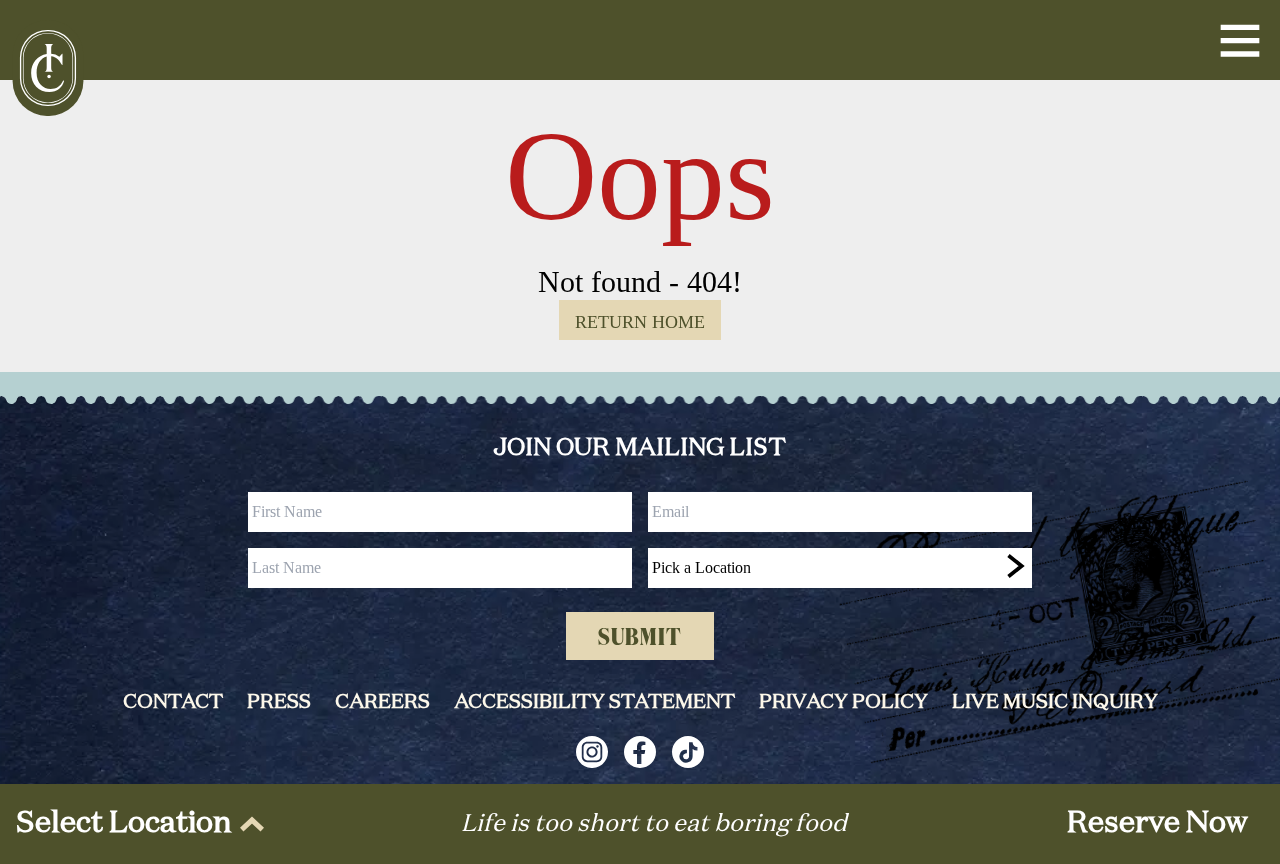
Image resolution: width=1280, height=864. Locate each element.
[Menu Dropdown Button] (1240, 40)
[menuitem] (136, 824)
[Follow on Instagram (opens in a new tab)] (592, 752)
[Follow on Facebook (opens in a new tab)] (640, 752)
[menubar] (136, 824)
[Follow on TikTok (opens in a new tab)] (688, 752)
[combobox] (840, 568)
